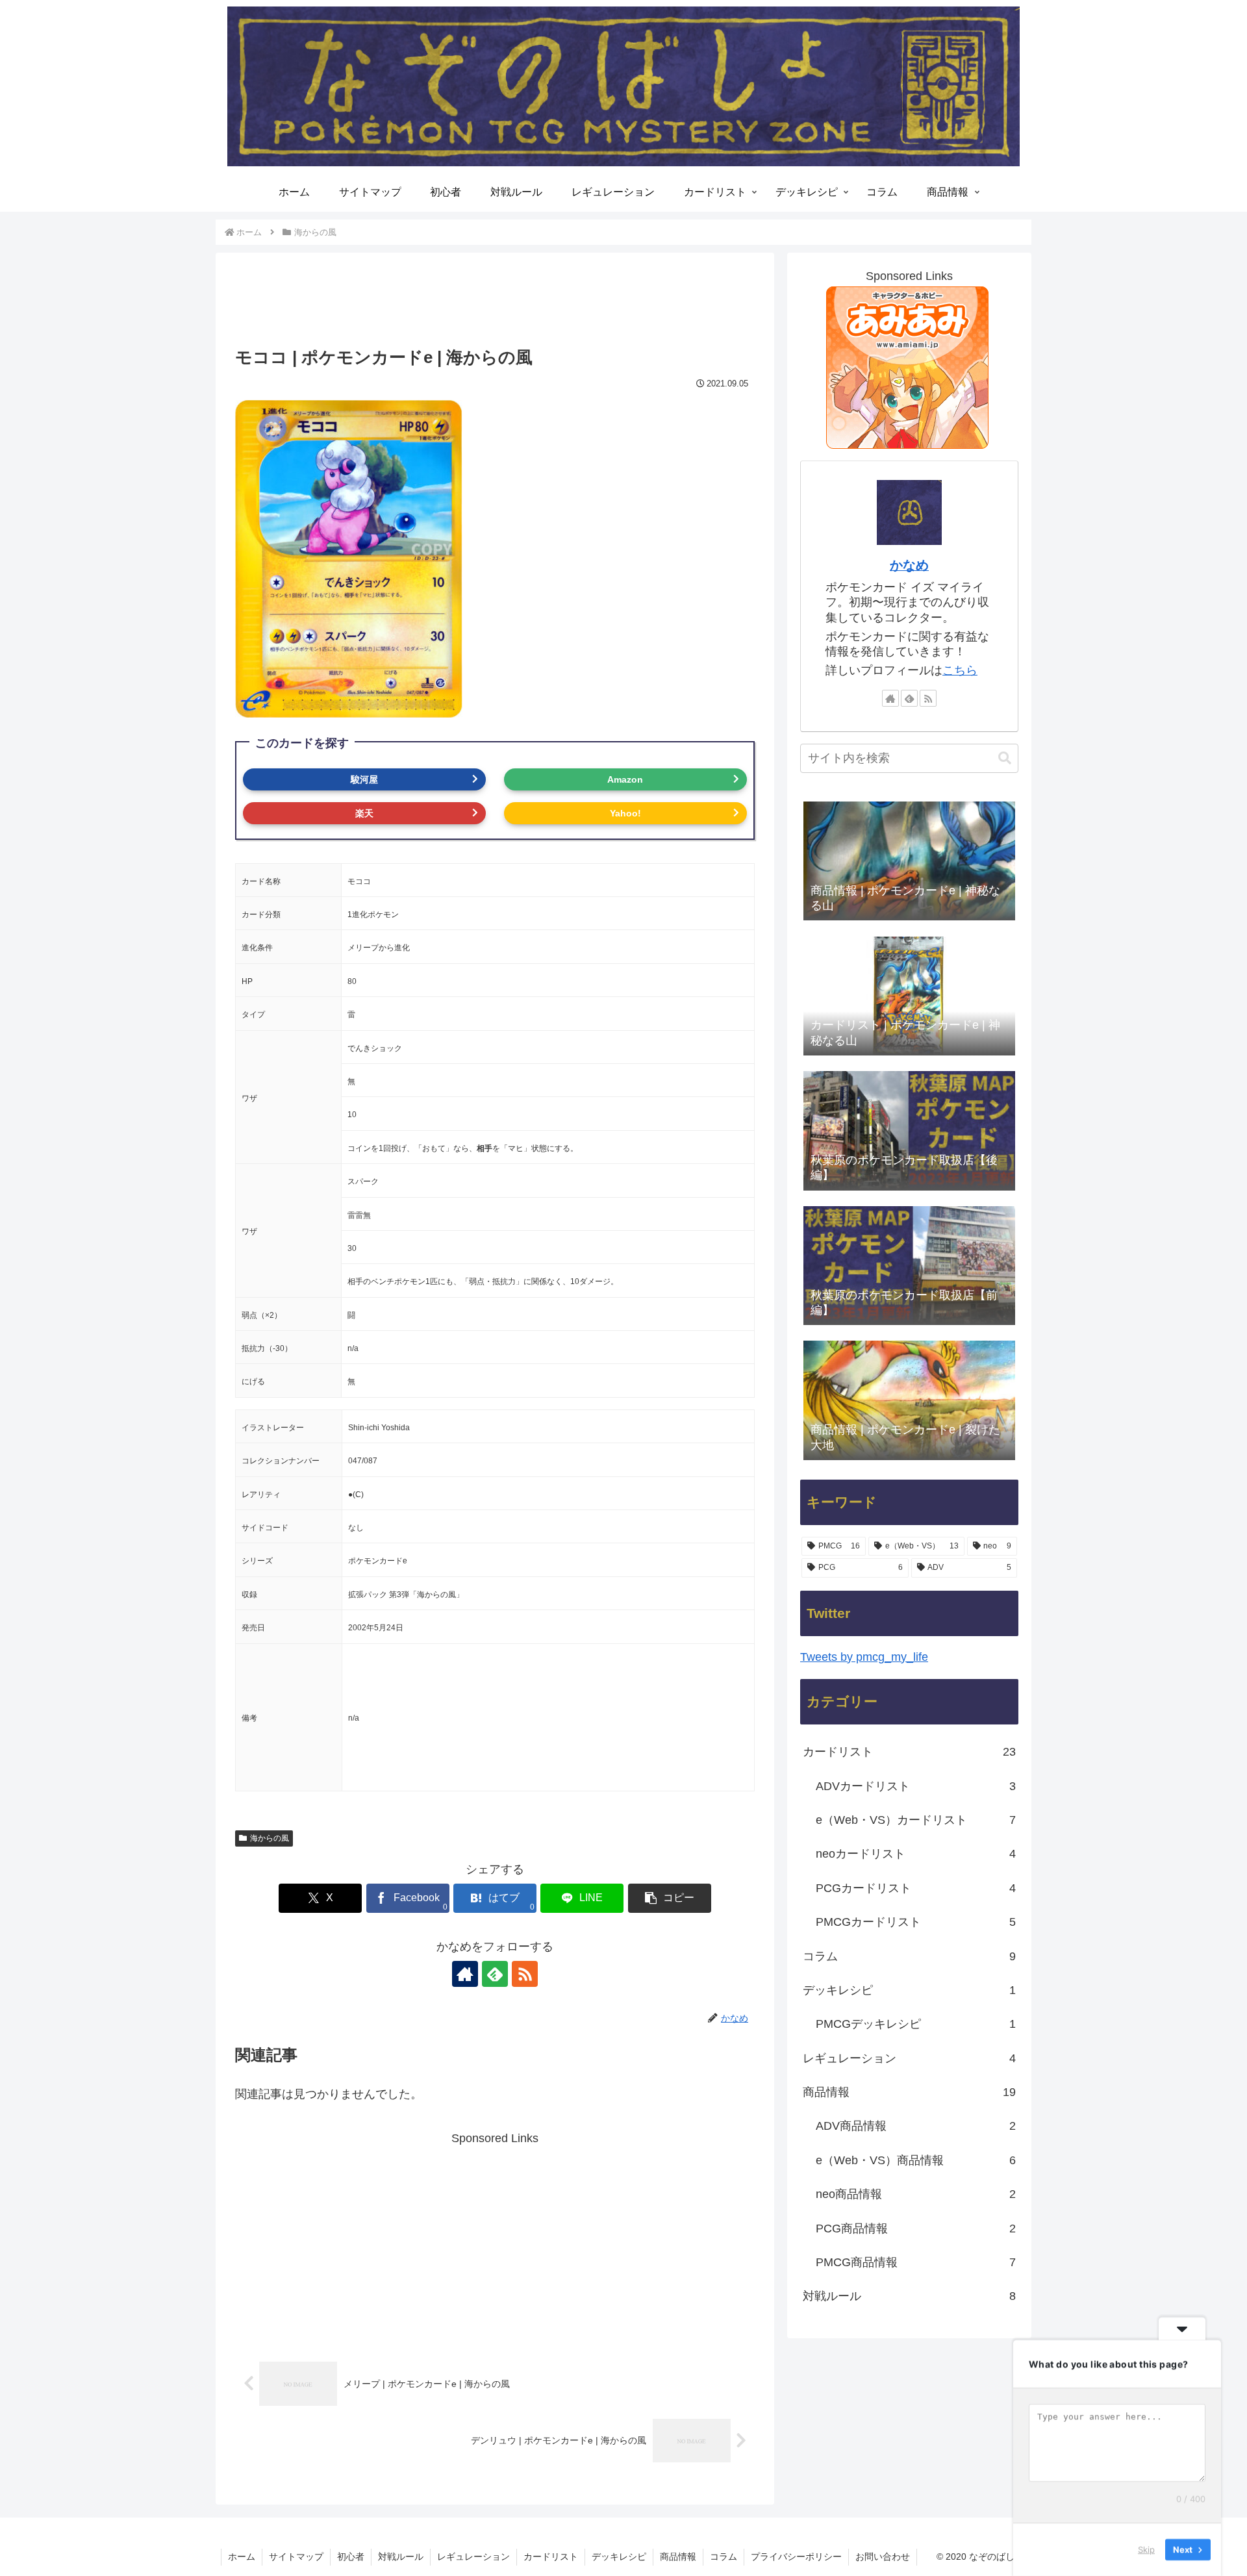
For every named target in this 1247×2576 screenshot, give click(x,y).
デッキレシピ (619, 2557)
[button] (670, 1898)
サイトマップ (296, 2557)
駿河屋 (364, 779)
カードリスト (551, 2557)
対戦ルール (401, 2557)
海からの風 (270, 1838)
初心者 (351, 2557)
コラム (724, 2557)
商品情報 (678, 2557)
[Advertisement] (495, 306)
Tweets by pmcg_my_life (864, 1657)
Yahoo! (625, 813)
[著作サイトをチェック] (465, 1974)
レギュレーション (473, 2557)
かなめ (909, 565)
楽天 (364, 813)
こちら (960, 670)
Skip (1146, 2549)
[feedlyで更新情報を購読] (495, 1974)
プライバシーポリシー (796, 2557)
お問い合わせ (883, 2557)
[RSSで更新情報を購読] (525, 1974)
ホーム (242, 2557)
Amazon (625, 779)
